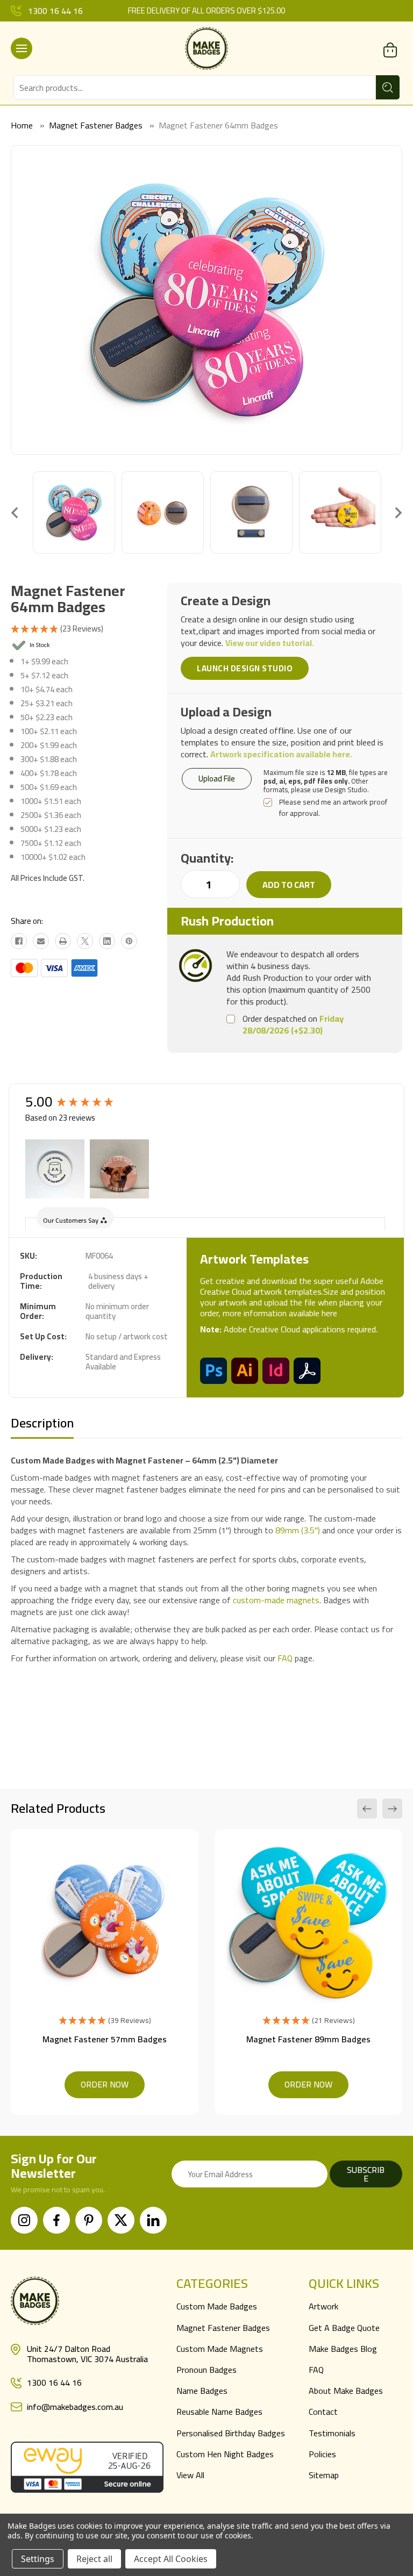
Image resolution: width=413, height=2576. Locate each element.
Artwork (323, 2306)
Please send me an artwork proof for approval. (333, 808)
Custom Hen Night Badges (225, 2454)
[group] (82, 1102)
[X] (85, 941)
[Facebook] (19, 941)
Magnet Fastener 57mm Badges (105, 2039)
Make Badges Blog (343, 2349)
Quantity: (207, 858)
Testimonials (332, 2433)
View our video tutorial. (270, 643)
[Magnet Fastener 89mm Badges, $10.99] (308, 1923)
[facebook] (56, 2220)
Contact (323, 2412)
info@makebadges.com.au (75, 2407)
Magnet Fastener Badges (223, 2328)
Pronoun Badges (206, 2370)
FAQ (285, 1658)
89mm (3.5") (298, 1530)
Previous (15, 512)
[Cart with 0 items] (390, 50)
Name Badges (202, 2391)
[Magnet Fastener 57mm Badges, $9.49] (105, 1923)
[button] (55, 1169)
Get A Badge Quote (344, 2328)
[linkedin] (153, 2220)
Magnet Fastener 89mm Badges (308, 2039)
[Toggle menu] (22, 48)
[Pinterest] (129, 941)
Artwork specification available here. (281, 754)
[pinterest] (89, 2220)
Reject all (94, 2559)
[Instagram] (24, 2220)
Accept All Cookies (171, 2559)
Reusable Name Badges (219, 2412)
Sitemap (324, 2475)
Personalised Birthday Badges (231, 2433)
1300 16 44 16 (55, 11)
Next (398, 512)
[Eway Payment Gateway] (87, 2466)
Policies (322, 2454)
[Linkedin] (107, 941)
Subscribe (366, 2174)
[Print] (63, 941)
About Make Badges (346, 2391)
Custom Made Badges (217, 2306)
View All (190, 2475)
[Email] (41, 941)
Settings (38, 2559)
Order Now (105, 2084)
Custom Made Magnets (220, 2349)
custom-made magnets (276, 1600)
